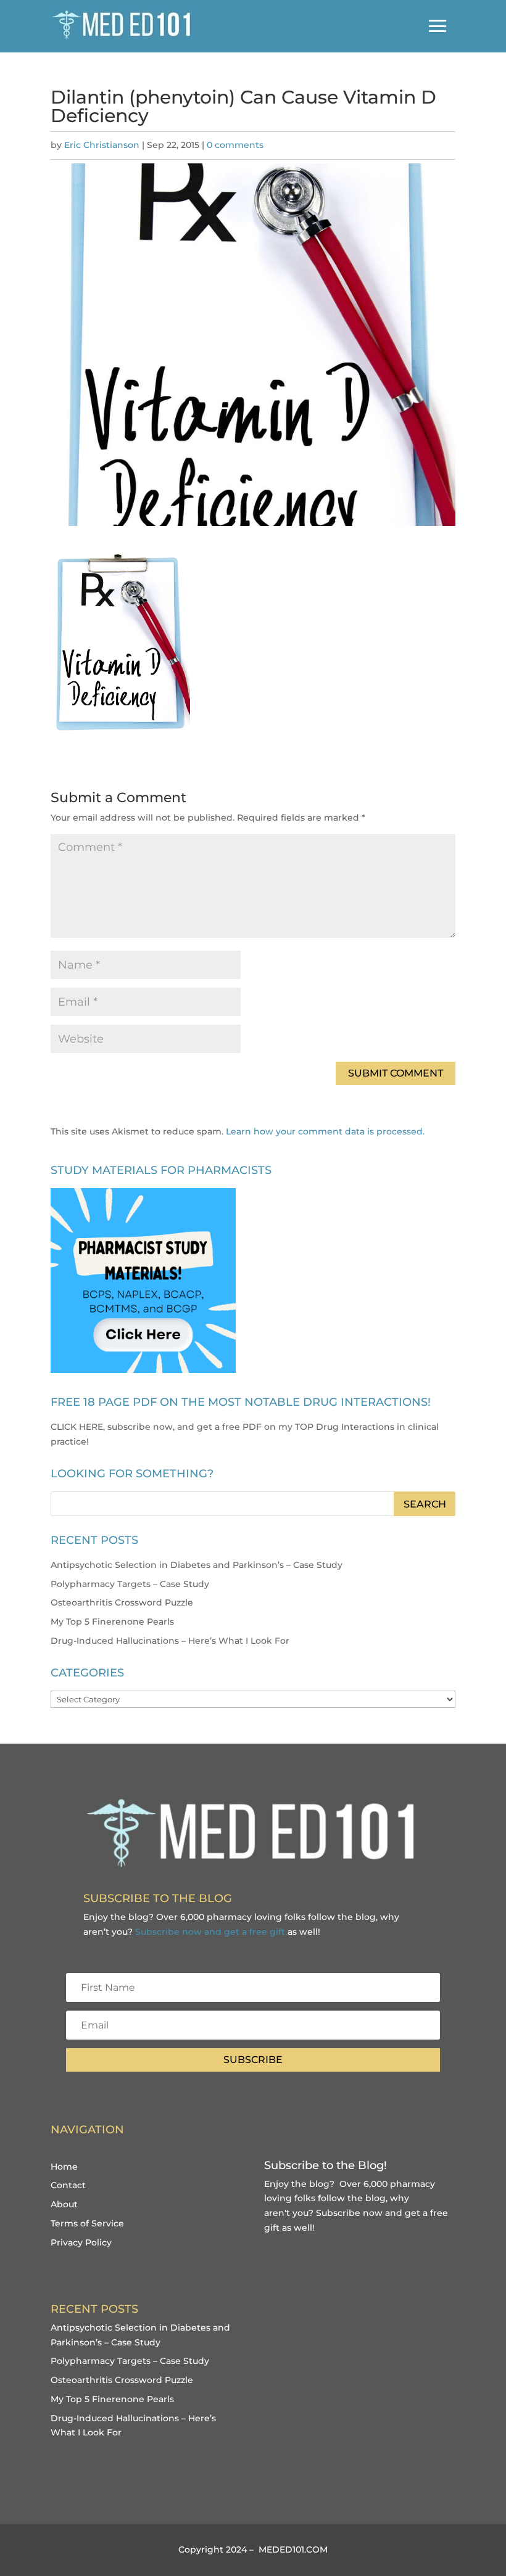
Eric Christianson (102, 145)
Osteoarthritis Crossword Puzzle (122, 1602)
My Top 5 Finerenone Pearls (112, 1622)
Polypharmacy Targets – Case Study (130, 1584)
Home (64, 2167)
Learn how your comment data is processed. (325, 1131)
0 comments (235, 145)
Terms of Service (87, 2223)
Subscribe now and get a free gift (210, 1932)
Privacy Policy (81, 2242)
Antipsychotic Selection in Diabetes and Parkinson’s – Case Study (197, 1565)
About (64, 2204)
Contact (68, 2185)
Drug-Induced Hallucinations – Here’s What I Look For (170, 1641)
